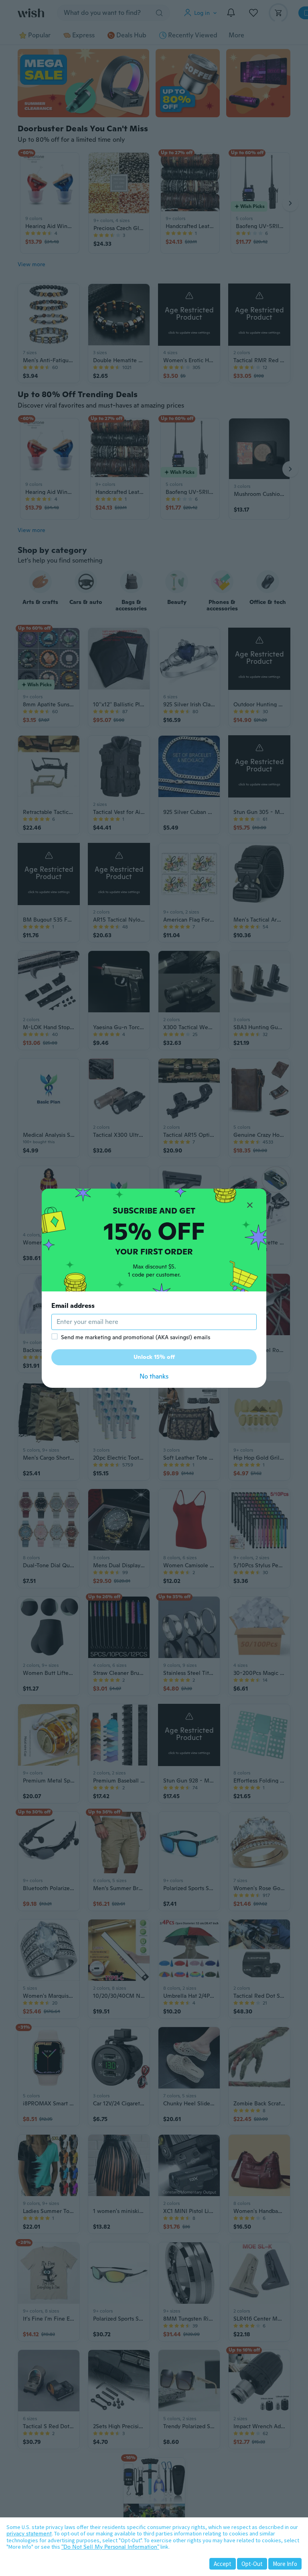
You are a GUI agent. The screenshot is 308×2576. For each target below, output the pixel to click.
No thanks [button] (154, 1376)
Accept (223, 2564)
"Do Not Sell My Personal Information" (110, 2547)
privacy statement (29, 2533)
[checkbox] (55, 1336)
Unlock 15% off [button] (154, 1357)
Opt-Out (252, 2564)
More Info (285, 2564)
